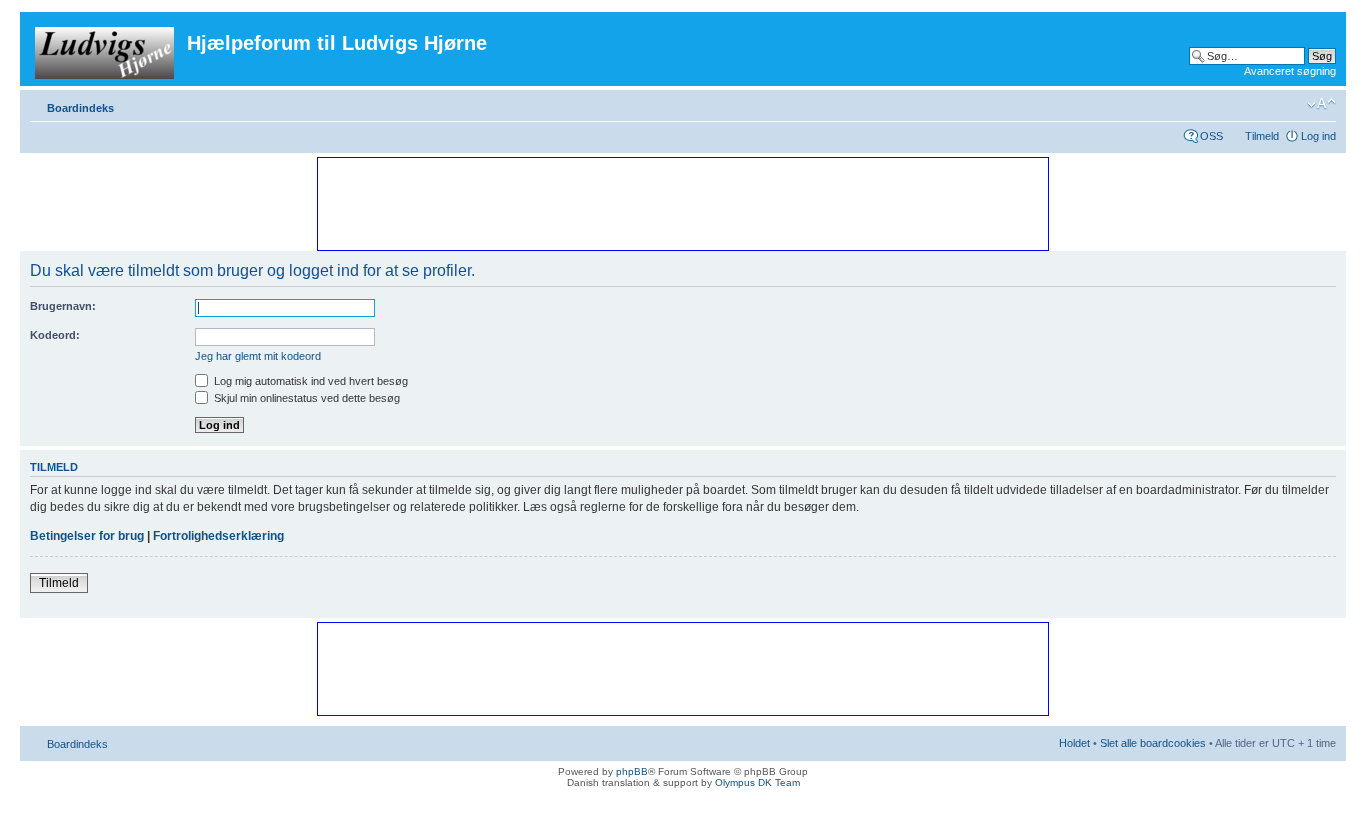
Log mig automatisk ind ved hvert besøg (309, 381)
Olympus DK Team (757, 782)
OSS (1211, 136)
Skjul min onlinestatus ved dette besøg (305, 398)
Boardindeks (80, 108)
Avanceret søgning (1290, 71)
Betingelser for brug (87, 536)
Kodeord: (55, 335)
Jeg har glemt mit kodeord (258, 356)
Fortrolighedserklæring (218, 536)
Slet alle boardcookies (1153, 743)
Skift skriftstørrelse (1321, 104)
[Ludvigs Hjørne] (106, 49)
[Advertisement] (682, 203)
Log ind (1318, 136)
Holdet (1074, 743)
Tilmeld (1262, 136)
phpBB (632, 771)
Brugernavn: (63, 306)
